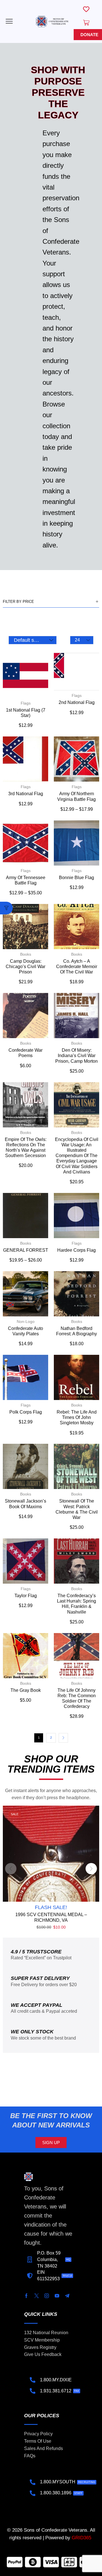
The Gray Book (26, 1690)
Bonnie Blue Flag (76, 878)
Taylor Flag (26, 1596)
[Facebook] (26, 2296)
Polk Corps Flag (26, 1412)
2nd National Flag (77, 702)
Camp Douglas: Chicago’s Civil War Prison (25, 967)
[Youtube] (57, 2296)
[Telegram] (67, 2296)
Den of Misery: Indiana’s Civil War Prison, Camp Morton (76, 1056)
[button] (9, 21)
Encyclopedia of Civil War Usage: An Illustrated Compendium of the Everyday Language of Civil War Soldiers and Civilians (77, 1156)
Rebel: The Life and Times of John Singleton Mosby (77, 1417)
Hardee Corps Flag (76, 1250)
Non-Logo (26, 1321)
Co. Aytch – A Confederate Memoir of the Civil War (77, 967)
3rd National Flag (26, 794)
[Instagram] (47, 2296)
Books (26, 954)
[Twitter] (37, 2296)
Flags (26, 703)
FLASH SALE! (51, 1907)
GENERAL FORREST (26, 1250)
